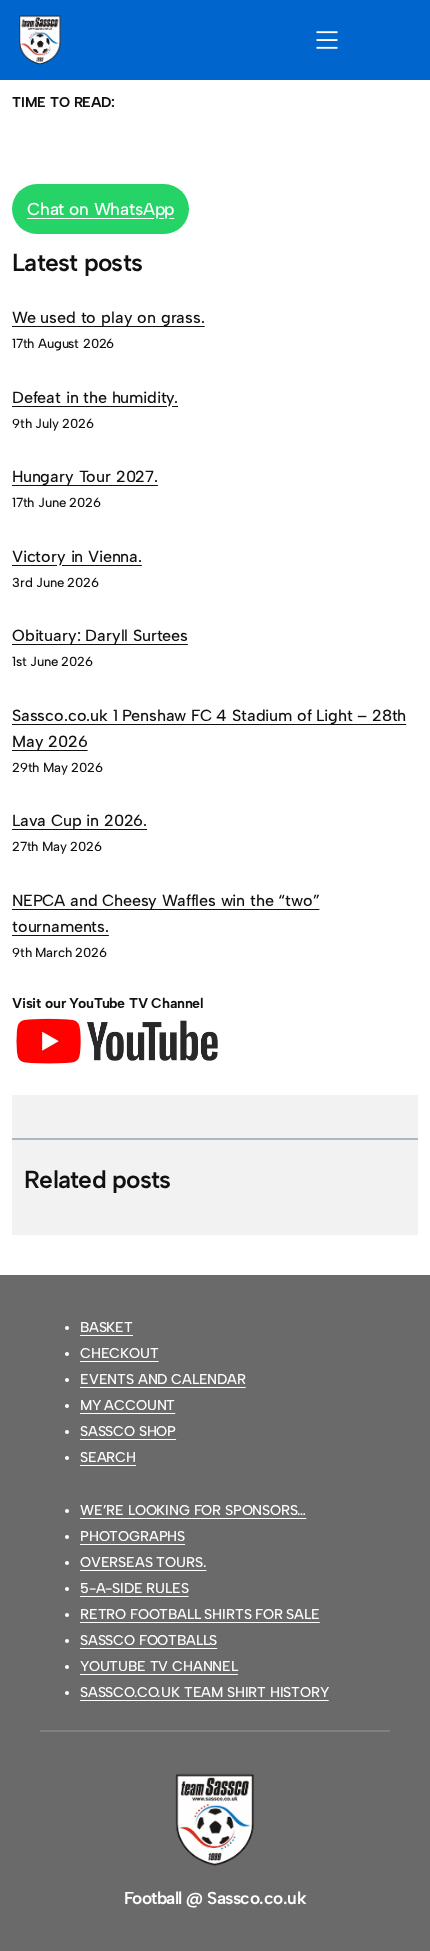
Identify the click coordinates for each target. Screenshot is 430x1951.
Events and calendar (163, 1379)
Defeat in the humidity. (95, 397)
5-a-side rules (134, 1588)
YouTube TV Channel (159, 1666)
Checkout (119, 1353)
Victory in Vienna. (77, 556)
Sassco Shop (128, 1431)
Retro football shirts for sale (200, 1614)
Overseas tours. (143, 1562)
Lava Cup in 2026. (79, 820)
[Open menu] (327, 40)
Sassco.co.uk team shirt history (204, 1692)
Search (108, 1457)
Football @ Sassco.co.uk (215, 1898)
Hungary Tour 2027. (85, 476)
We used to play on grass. (108, 317)
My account (127, 1405)
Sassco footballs (148, 1640)
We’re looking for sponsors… (193, 1510)
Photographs (132, 1536)
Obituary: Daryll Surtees (100, 635)
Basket (106, 1327)
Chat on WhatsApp (100, 209)
